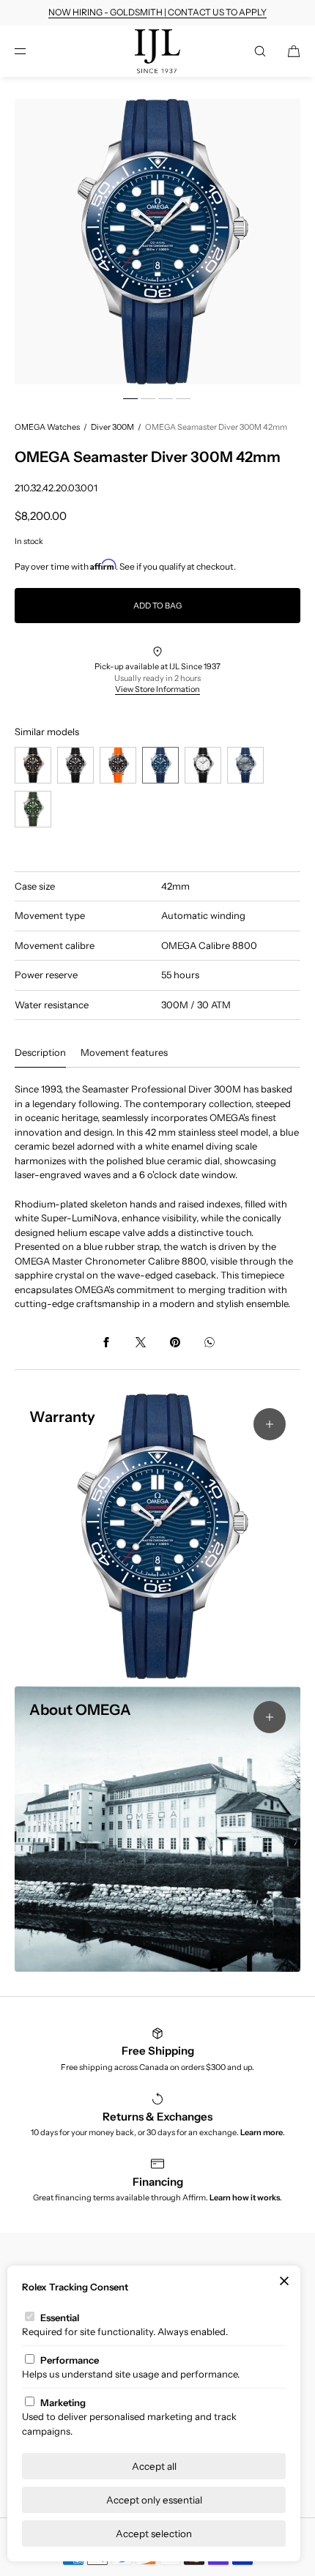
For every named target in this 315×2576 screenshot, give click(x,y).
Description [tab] (40, 1052)
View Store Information (157, 689)
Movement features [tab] (124, 1052)
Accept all (154, 2466)
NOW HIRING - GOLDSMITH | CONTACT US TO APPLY (157, 12)
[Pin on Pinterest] (175, 1342)
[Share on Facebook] (106, 1342)
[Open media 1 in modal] (157, 242)
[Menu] (32, 51)
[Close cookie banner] (284, 2282)
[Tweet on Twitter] (141, 1342)
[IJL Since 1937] (158, 51)
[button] (260, 51)
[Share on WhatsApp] (210, 1342)
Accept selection (154, 2534)
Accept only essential (154, 2500)
